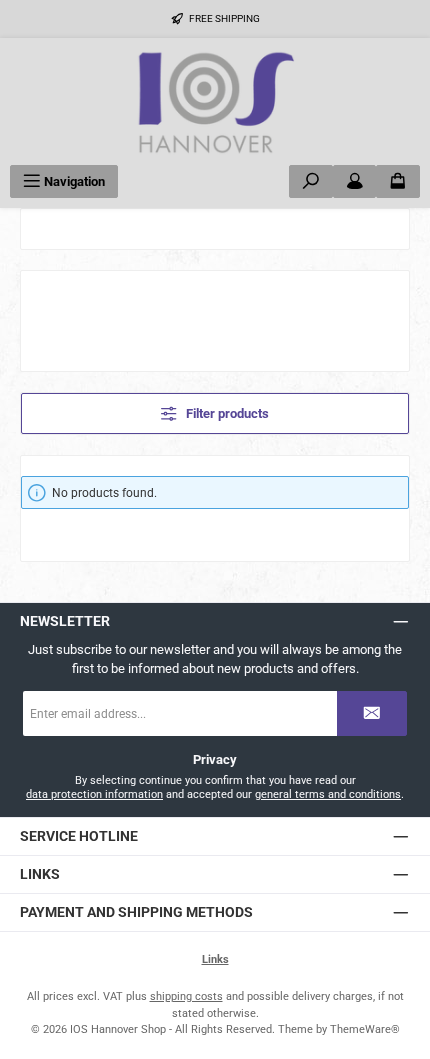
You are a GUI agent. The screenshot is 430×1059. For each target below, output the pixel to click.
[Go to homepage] (215, 101)
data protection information (94, 794)
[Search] (311, 181)
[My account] (355, 181)
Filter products (226, 413)
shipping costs (186, 996)
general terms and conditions (328, 794)
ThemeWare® (365, 1029)
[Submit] (372, 713)
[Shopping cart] (398, 181)
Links (215, 959)
